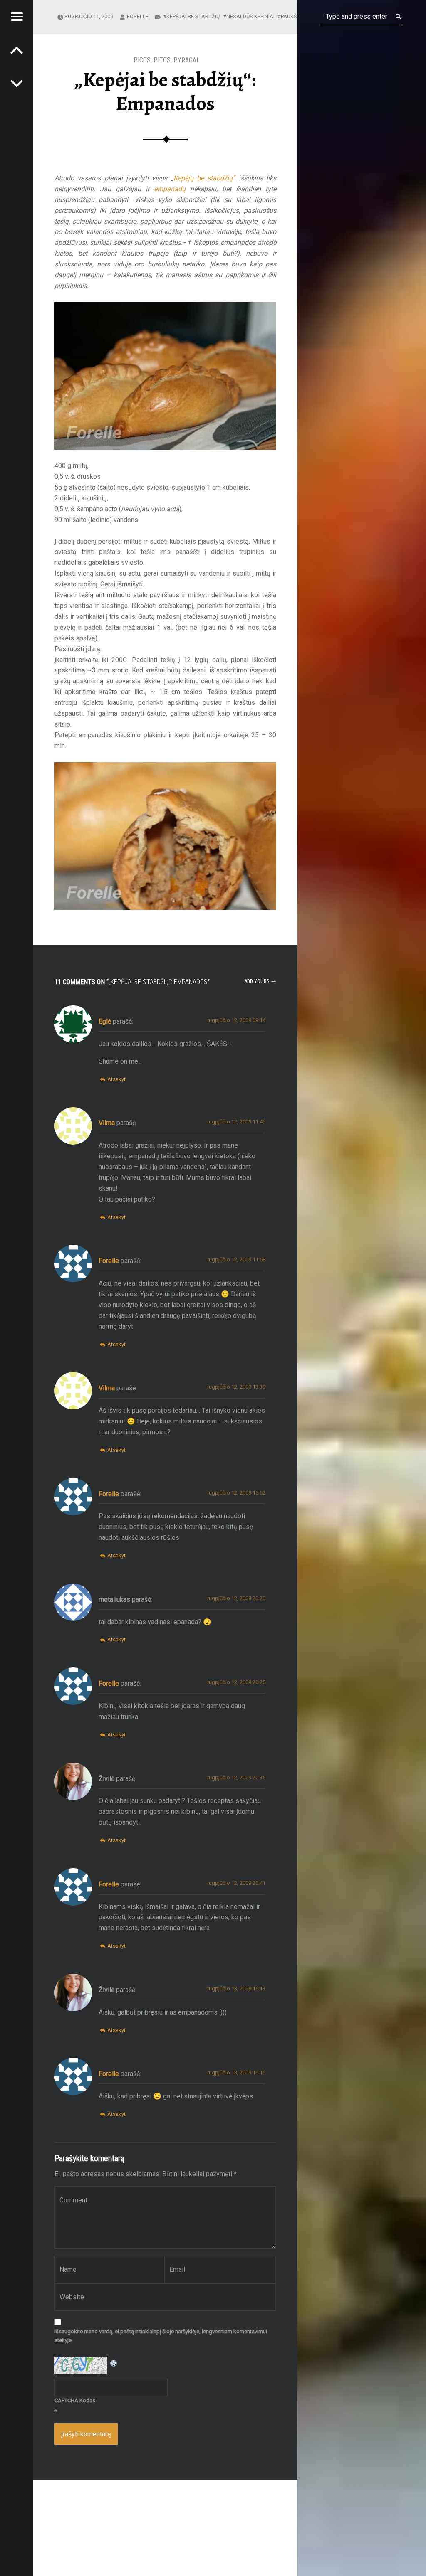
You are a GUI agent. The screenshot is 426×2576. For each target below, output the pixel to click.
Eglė (105, 1021)
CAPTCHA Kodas (75, 2400)
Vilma (107, 1123)
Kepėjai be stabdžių (193, 16)
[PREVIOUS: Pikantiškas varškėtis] (17, 83)
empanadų (170, 189)
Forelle (138, 16)
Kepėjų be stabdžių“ (204, 178)
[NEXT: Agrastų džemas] (17, 50)
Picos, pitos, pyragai (166, 60)
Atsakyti (117, 1079)
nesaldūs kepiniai (250, 16)
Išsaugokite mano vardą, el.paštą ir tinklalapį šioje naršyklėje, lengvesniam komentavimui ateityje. (161, 2336)
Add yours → (260, 981)
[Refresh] (114, 2362)
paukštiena (296, 16)
